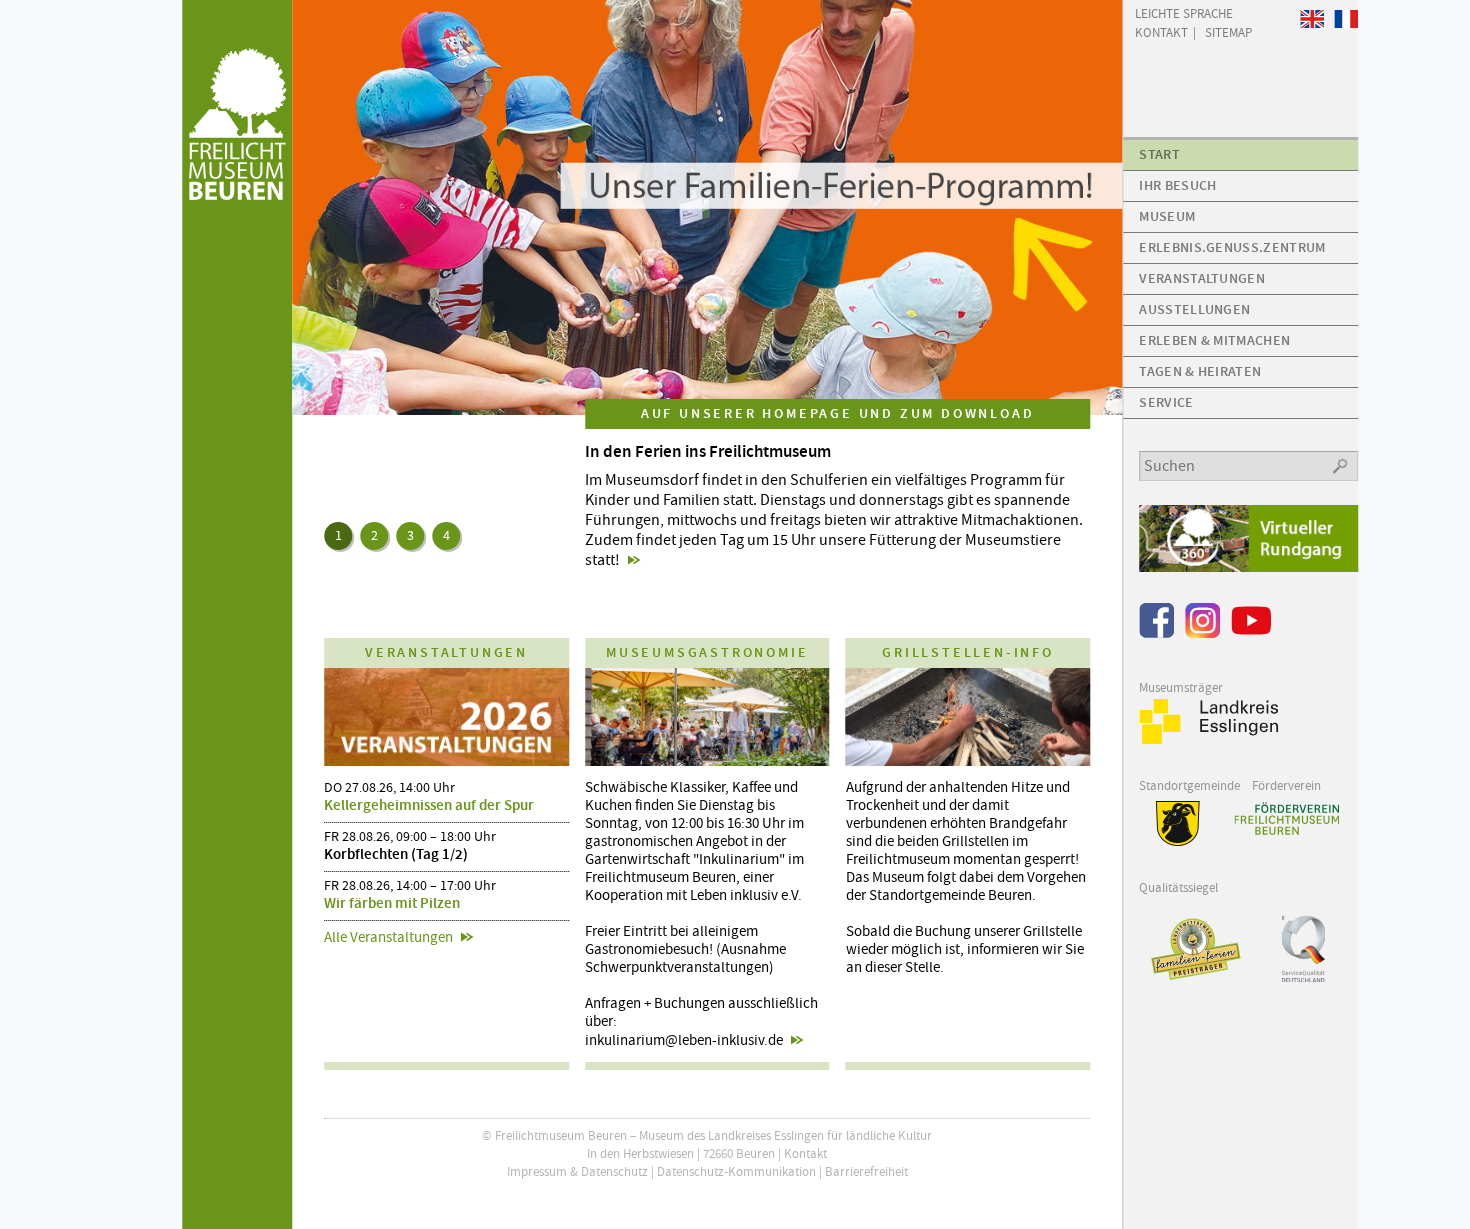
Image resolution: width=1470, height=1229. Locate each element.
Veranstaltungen (1202, 278)
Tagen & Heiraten (1200, 371)
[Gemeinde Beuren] (1169, 841)
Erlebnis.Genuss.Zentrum (1232, 247)
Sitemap (1228, 31)
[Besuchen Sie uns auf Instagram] (1202, 633)
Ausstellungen (1194, 309)
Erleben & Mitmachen (1214, 340)
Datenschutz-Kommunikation (736, 1171)
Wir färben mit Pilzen (392, 903)
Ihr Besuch (1177, 185)
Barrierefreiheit (866, 1171)
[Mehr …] (707, 207)
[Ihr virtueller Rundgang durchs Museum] (1248, 567)
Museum (1167, 216)
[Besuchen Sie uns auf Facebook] (1156, 633)
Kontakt (805, 1153)
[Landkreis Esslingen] (1209, 739)
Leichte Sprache (1184, 12)
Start (1159, 154)
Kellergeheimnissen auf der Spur (429, 805)
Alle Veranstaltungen (388, 937)
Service (1166, 402)
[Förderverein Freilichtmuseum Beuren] (1286, 818)
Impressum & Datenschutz (577, 1171)
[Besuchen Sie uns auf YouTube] (1251, 633)
